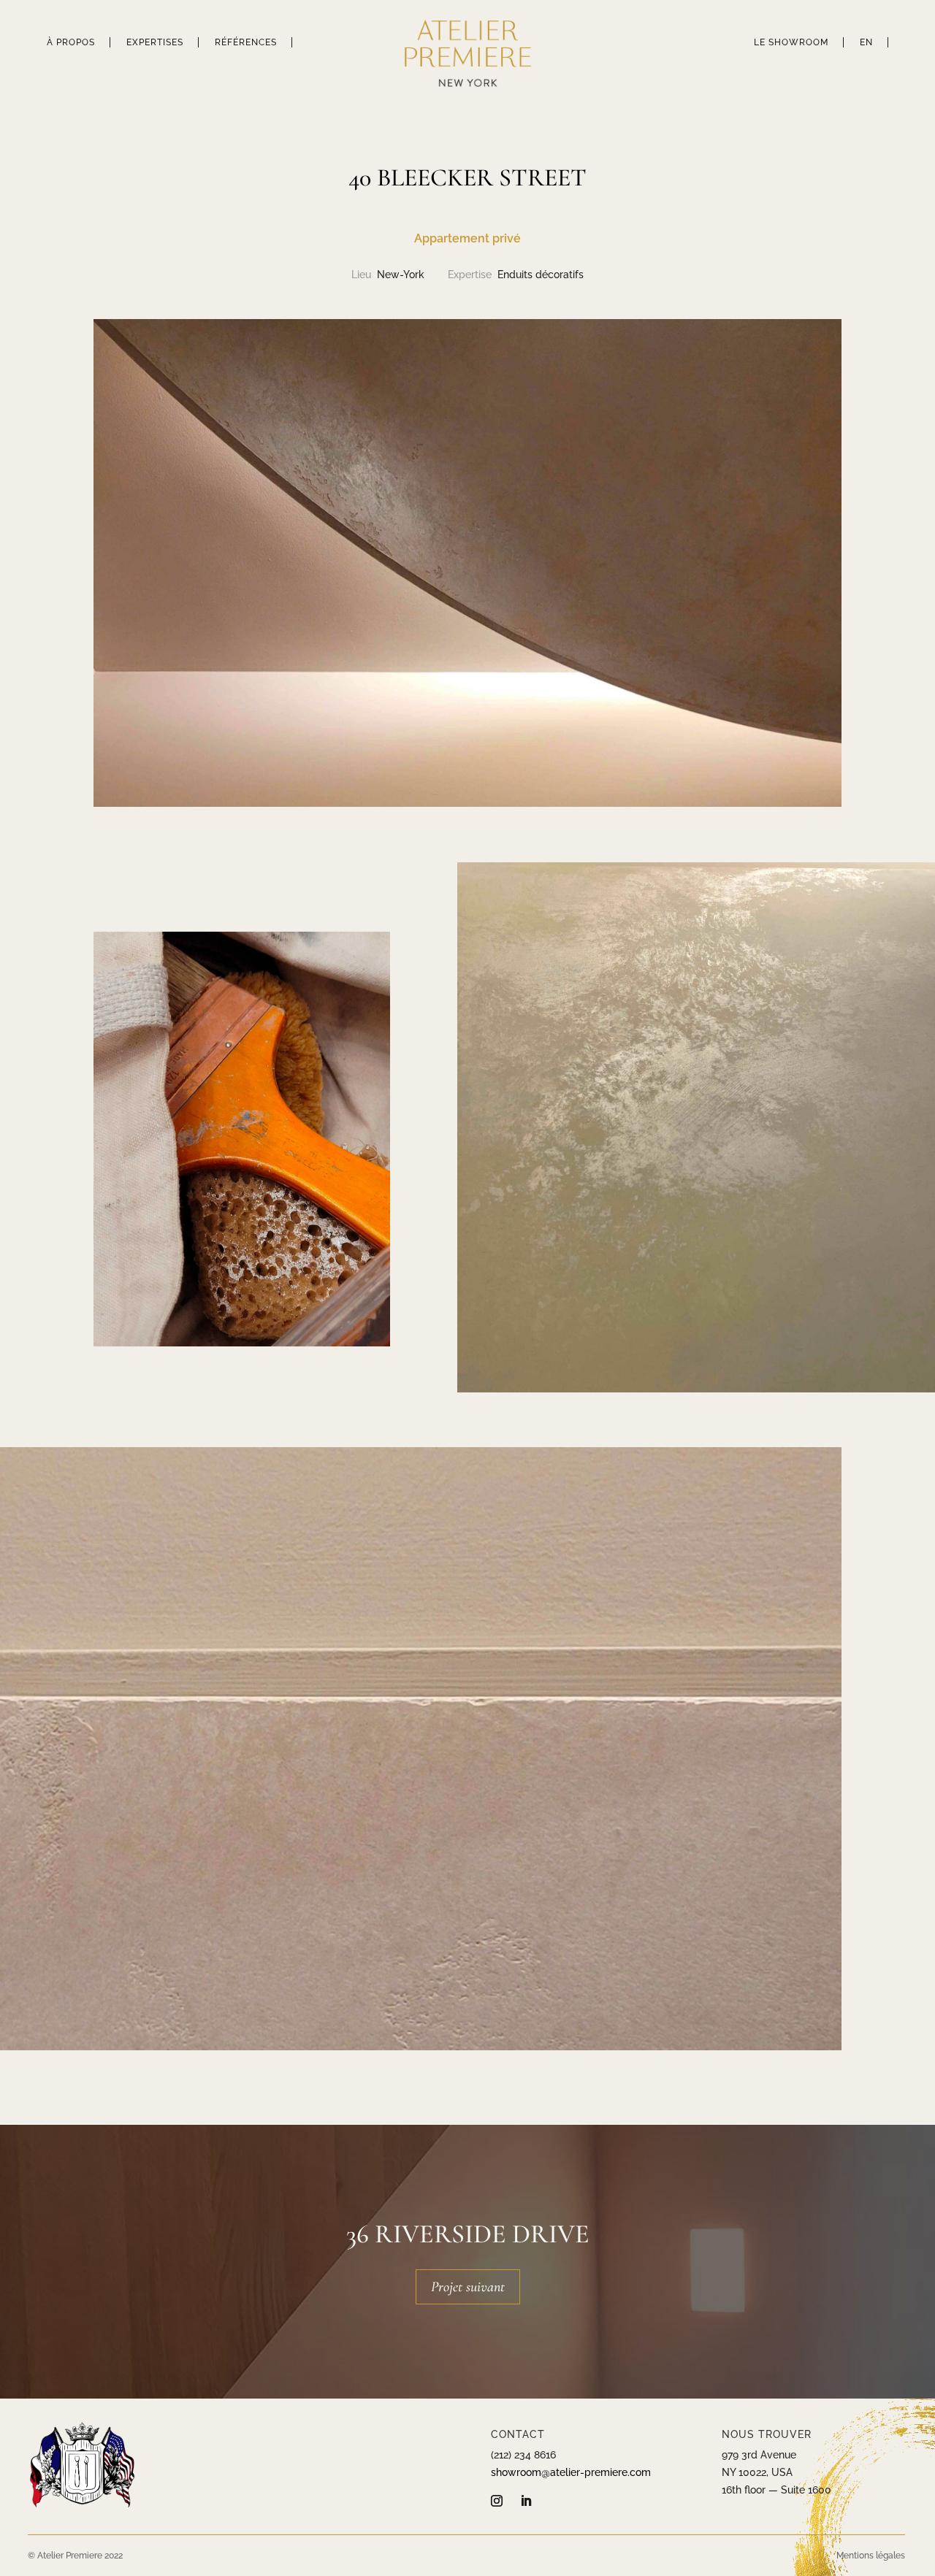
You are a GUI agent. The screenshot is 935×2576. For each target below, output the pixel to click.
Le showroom (791, 42)
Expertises (155, 42)
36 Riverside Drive (468, 2234)
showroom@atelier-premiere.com (571, 2472)
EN (866, 42)
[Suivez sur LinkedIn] (526, 2501)
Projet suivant (468, 2287)
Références (246, 42)
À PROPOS (71, 42)
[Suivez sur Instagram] (497, 2501)
